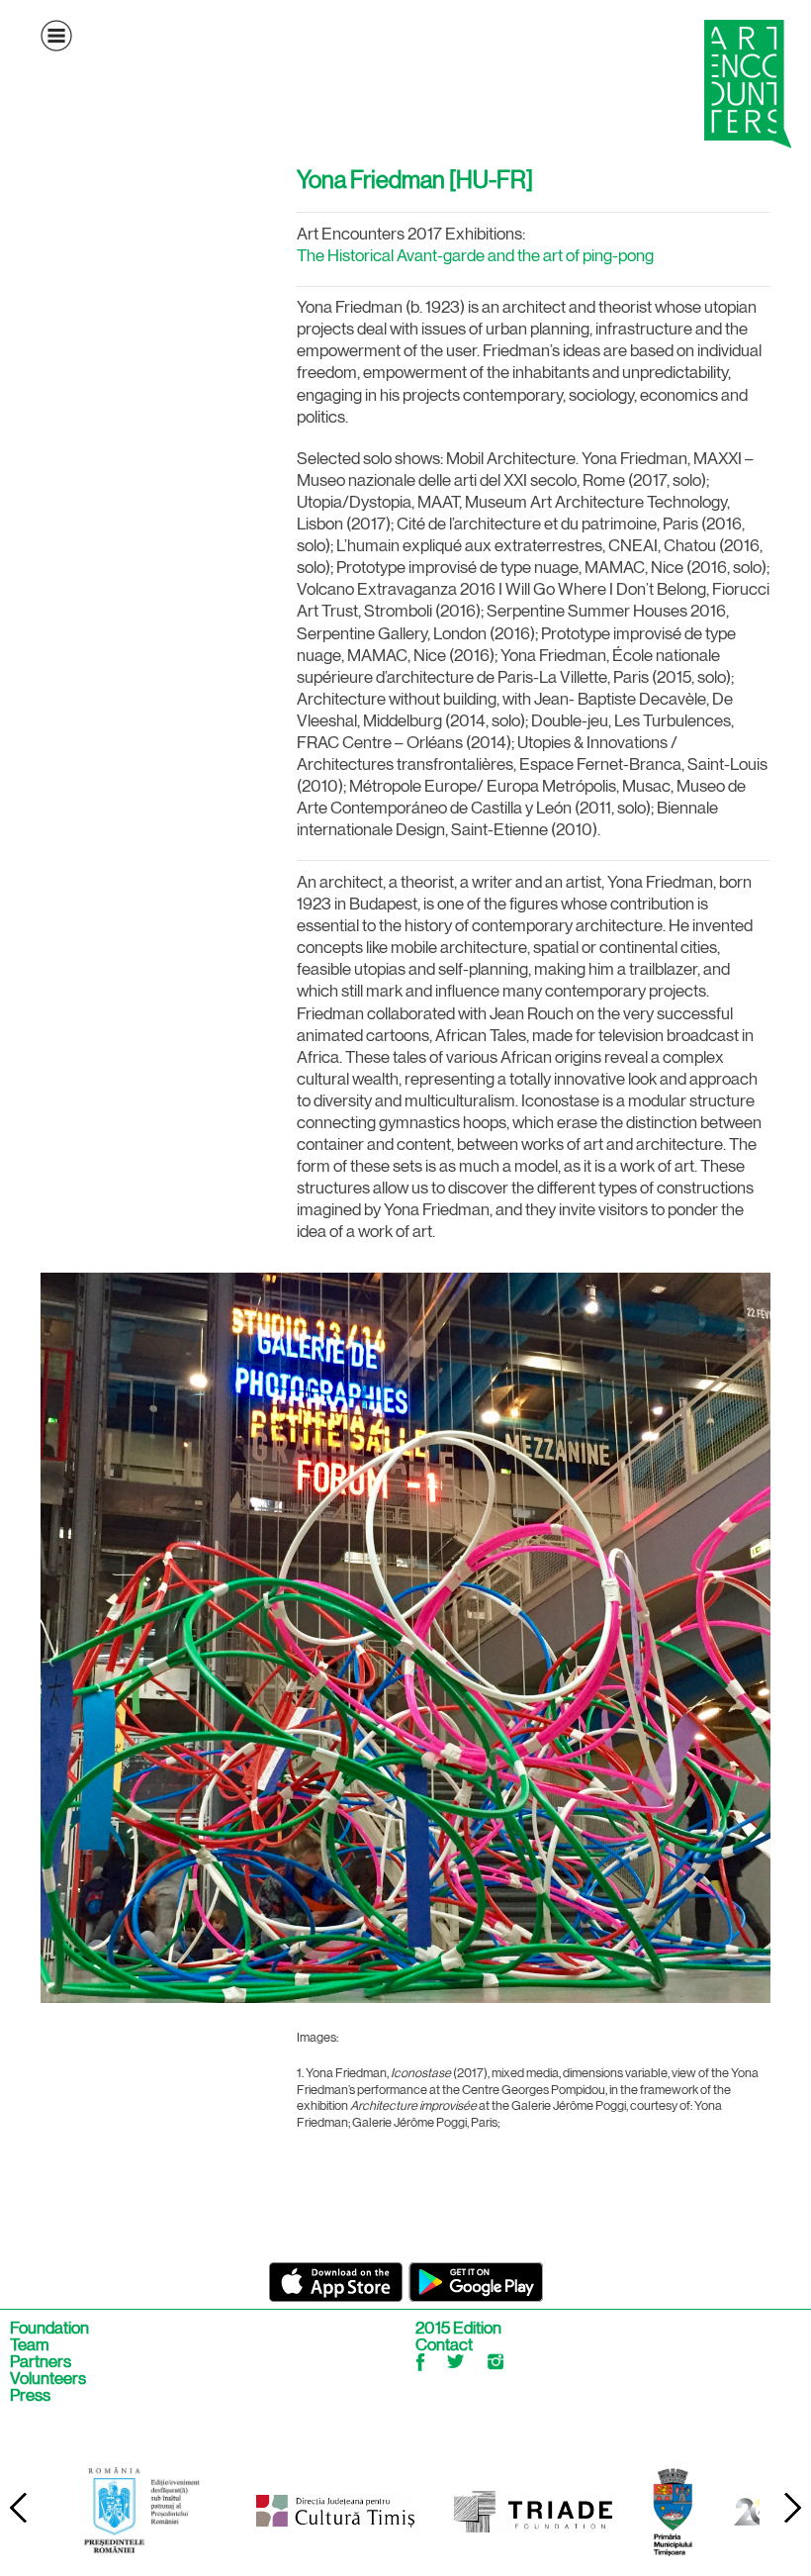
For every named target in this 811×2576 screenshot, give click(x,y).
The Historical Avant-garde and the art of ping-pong (475, 255)
